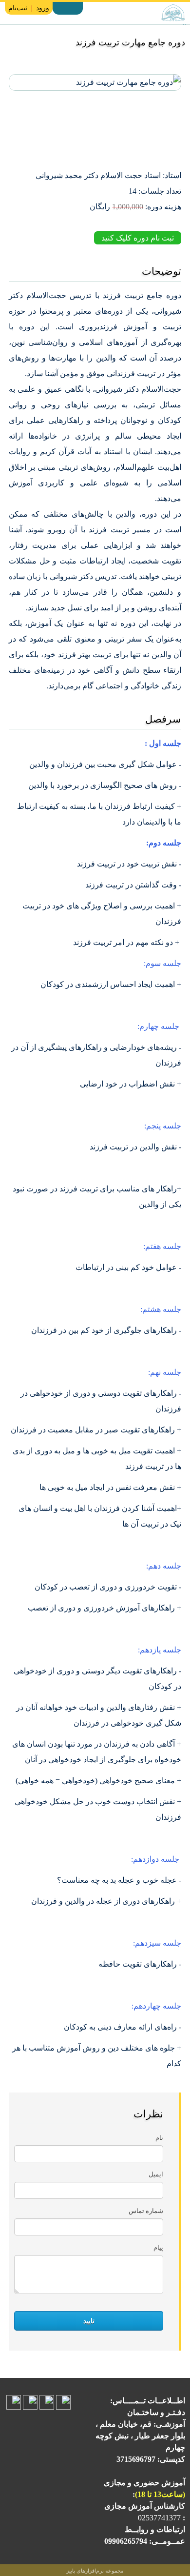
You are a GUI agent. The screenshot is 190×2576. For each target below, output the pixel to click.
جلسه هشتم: (161, 1309)
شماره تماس (146, 2211)
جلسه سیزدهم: (157, 1943)
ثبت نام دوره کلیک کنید (138, 238)
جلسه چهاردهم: (156, 2006)
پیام (158, 2247)
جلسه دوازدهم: (156, 1859)
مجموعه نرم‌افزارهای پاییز (95, 2571)
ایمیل (156, 2174)
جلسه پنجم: (163, 1126)
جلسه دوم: (164, 843)
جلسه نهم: (165, 1372)
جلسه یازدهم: (160, 1650)
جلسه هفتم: (162, 1246)
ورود (43, 8)
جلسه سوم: (162, 963)
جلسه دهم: (164, 1566)
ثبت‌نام (18, 8)
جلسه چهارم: (159, 1026)
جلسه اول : (163, 743)
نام (159, 2138)
